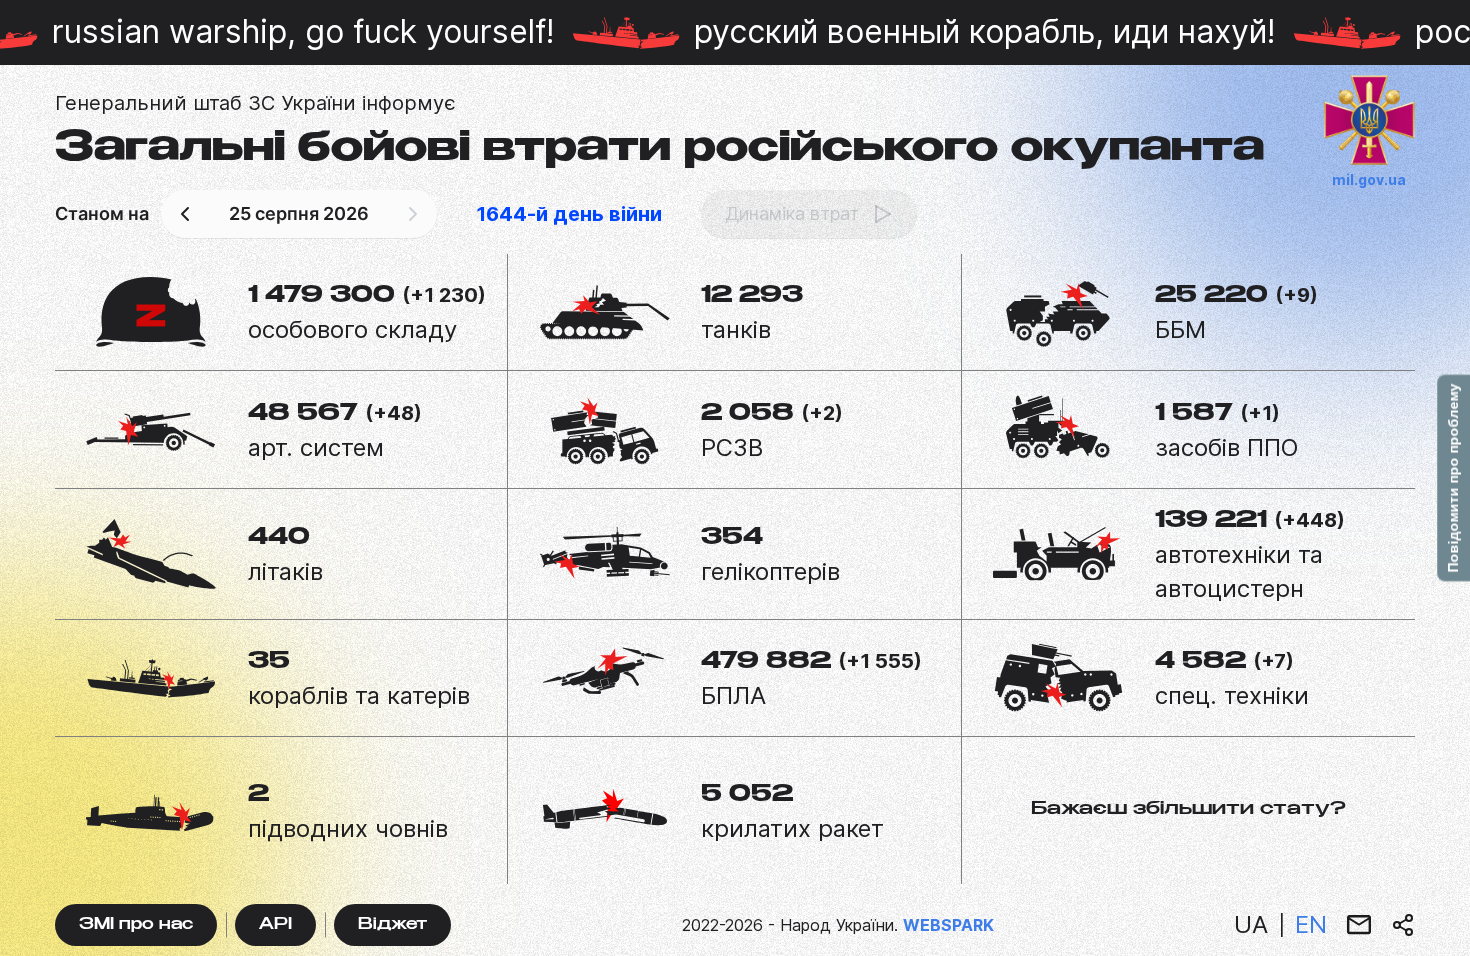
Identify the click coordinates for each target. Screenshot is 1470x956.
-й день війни (569, 214)
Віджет (392, 925)
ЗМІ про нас (136, 925)
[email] (1359, 925)
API (275, 925)
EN (1311, 924)
